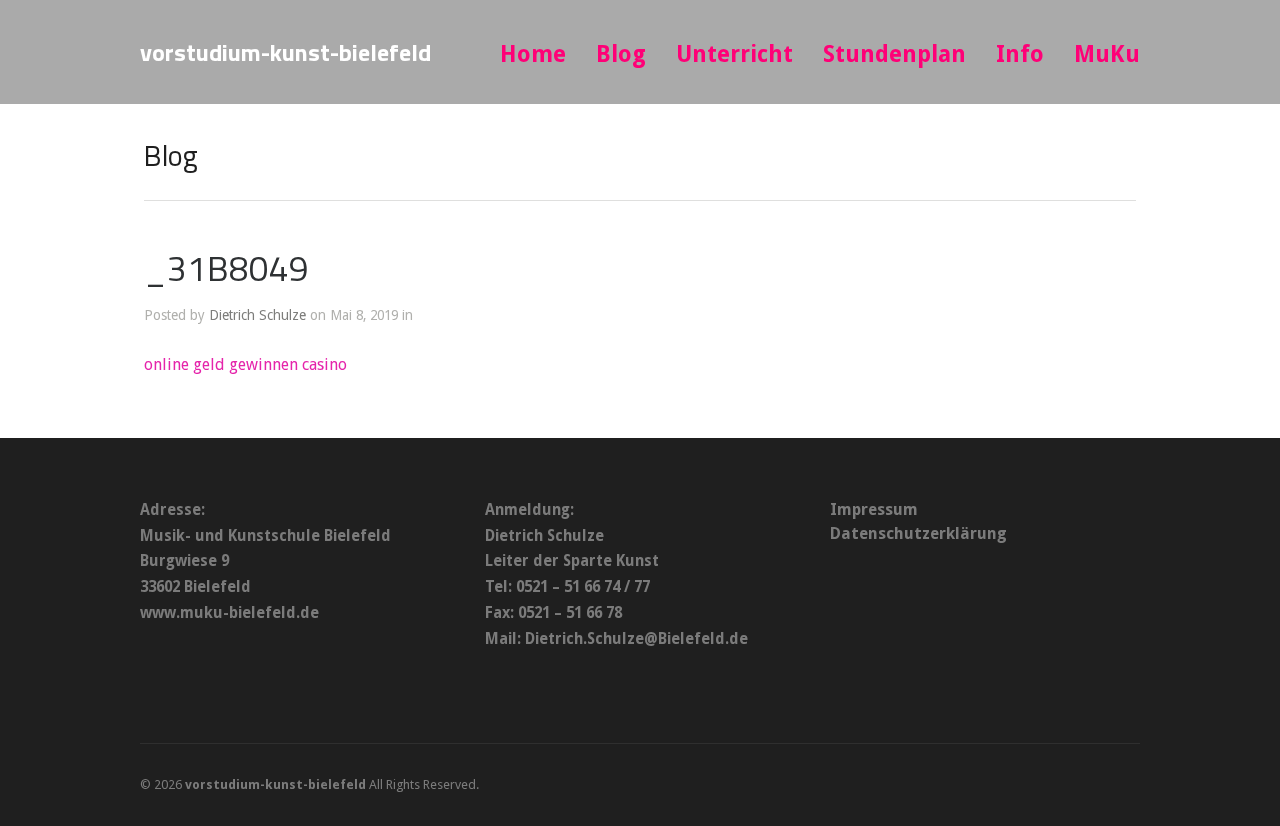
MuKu (1107, 54)
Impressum (874, 509)
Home (533, 54)
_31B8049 (226, 268)
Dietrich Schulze (257, 315)
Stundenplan (894, 54)
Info (1020, 54)
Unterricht (734, 54)
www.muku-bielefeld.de (229, 613)
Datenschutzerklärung (918, 533)
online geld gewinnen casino (245, 364)
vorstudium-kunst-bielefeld (285, 52)
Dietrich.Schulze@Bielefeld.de (636, 639)
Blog (621, 54)
